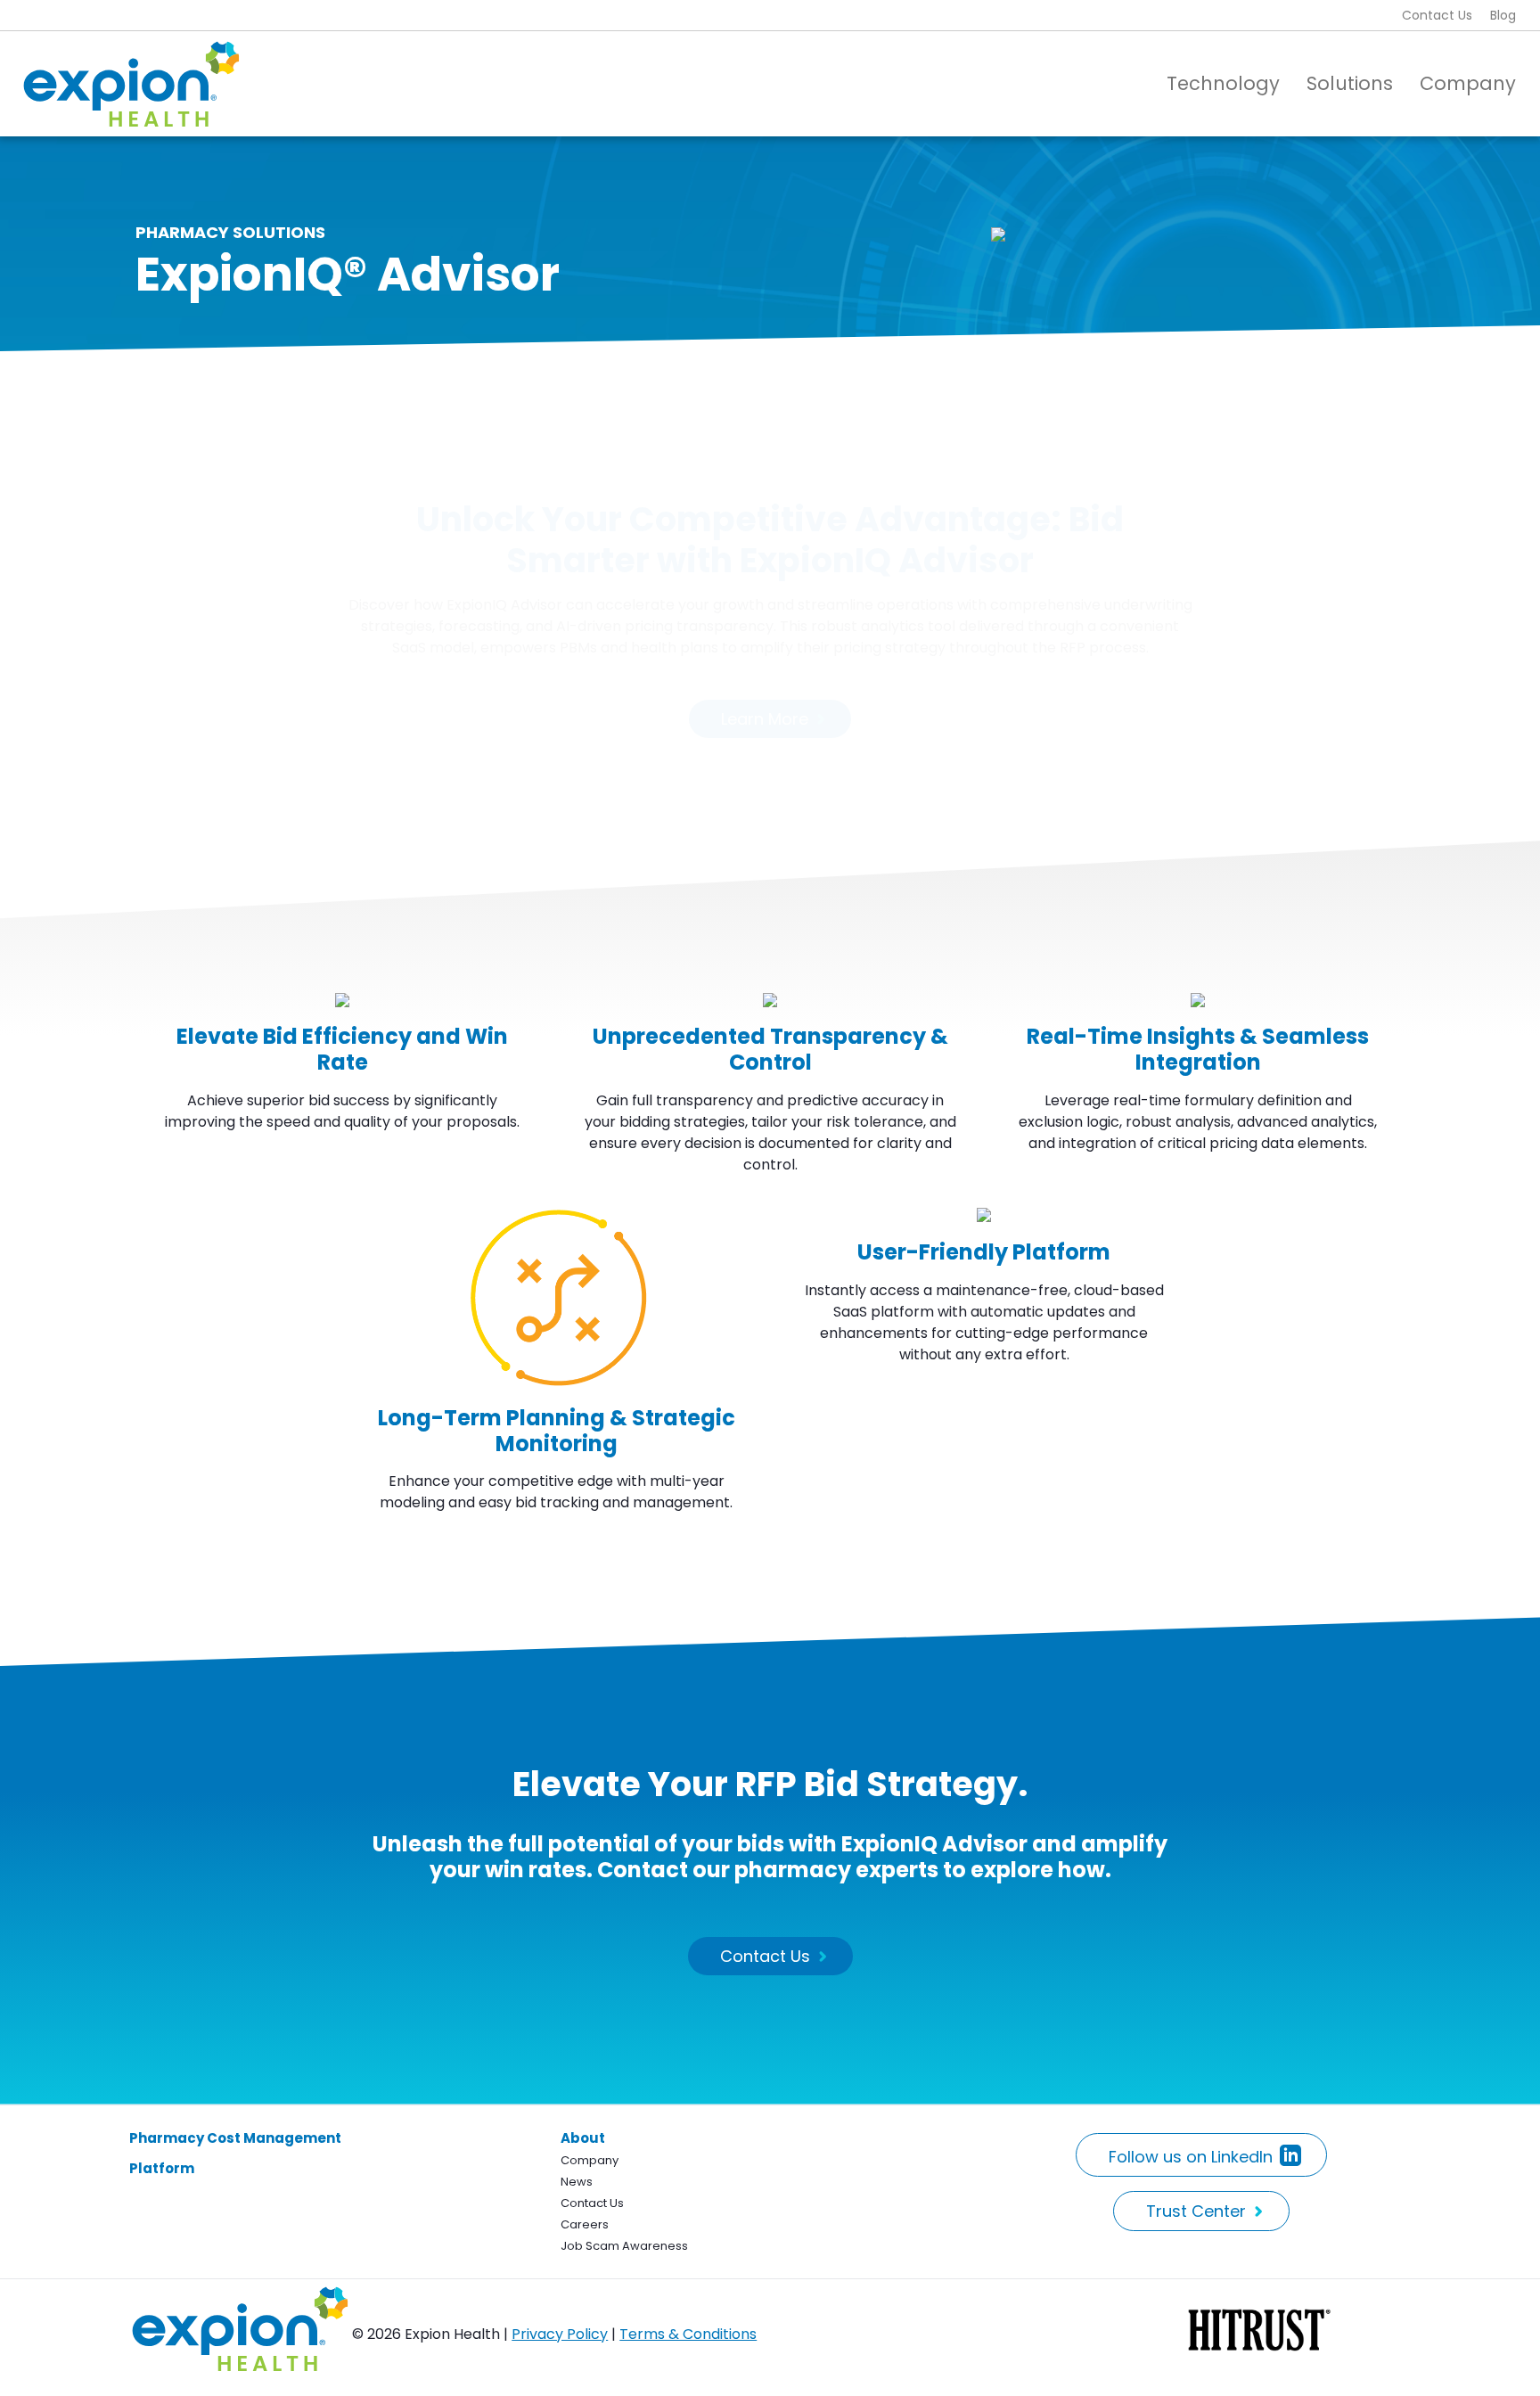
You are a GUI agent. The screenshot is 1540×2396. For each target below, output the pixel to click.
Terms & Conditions (688, 2334)
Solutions (1350, 83)
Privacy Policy (560, 2334)
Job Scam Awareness (624, 2246)
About (583, 2138)
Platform (162, 2168)
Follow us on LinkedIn (1191, 2157)
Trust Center (1196, 2211)
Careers (585, 2224)
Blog (1503, 15)
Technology (1223, 83)
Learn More (765, 719)
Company (1468, 83)
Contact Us (1437, 15)
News (577, 2182)
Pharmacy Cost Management (235, 2138)
